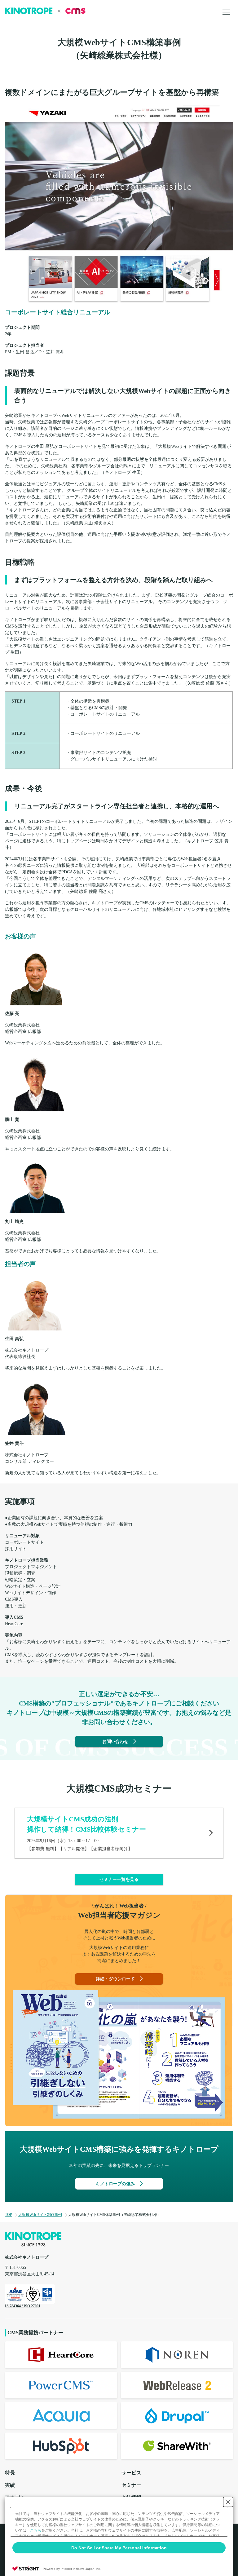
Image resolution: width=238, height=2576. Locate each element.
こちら (36, 2530)
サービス (131, 2473)
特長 (10, 2473)
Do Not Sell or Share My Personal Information (119, 2548)
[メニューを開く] (226, 12)
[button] (119, 1879)
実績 (10, 2485)
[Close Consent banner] (228, 2502)
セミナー (131, 2485)
